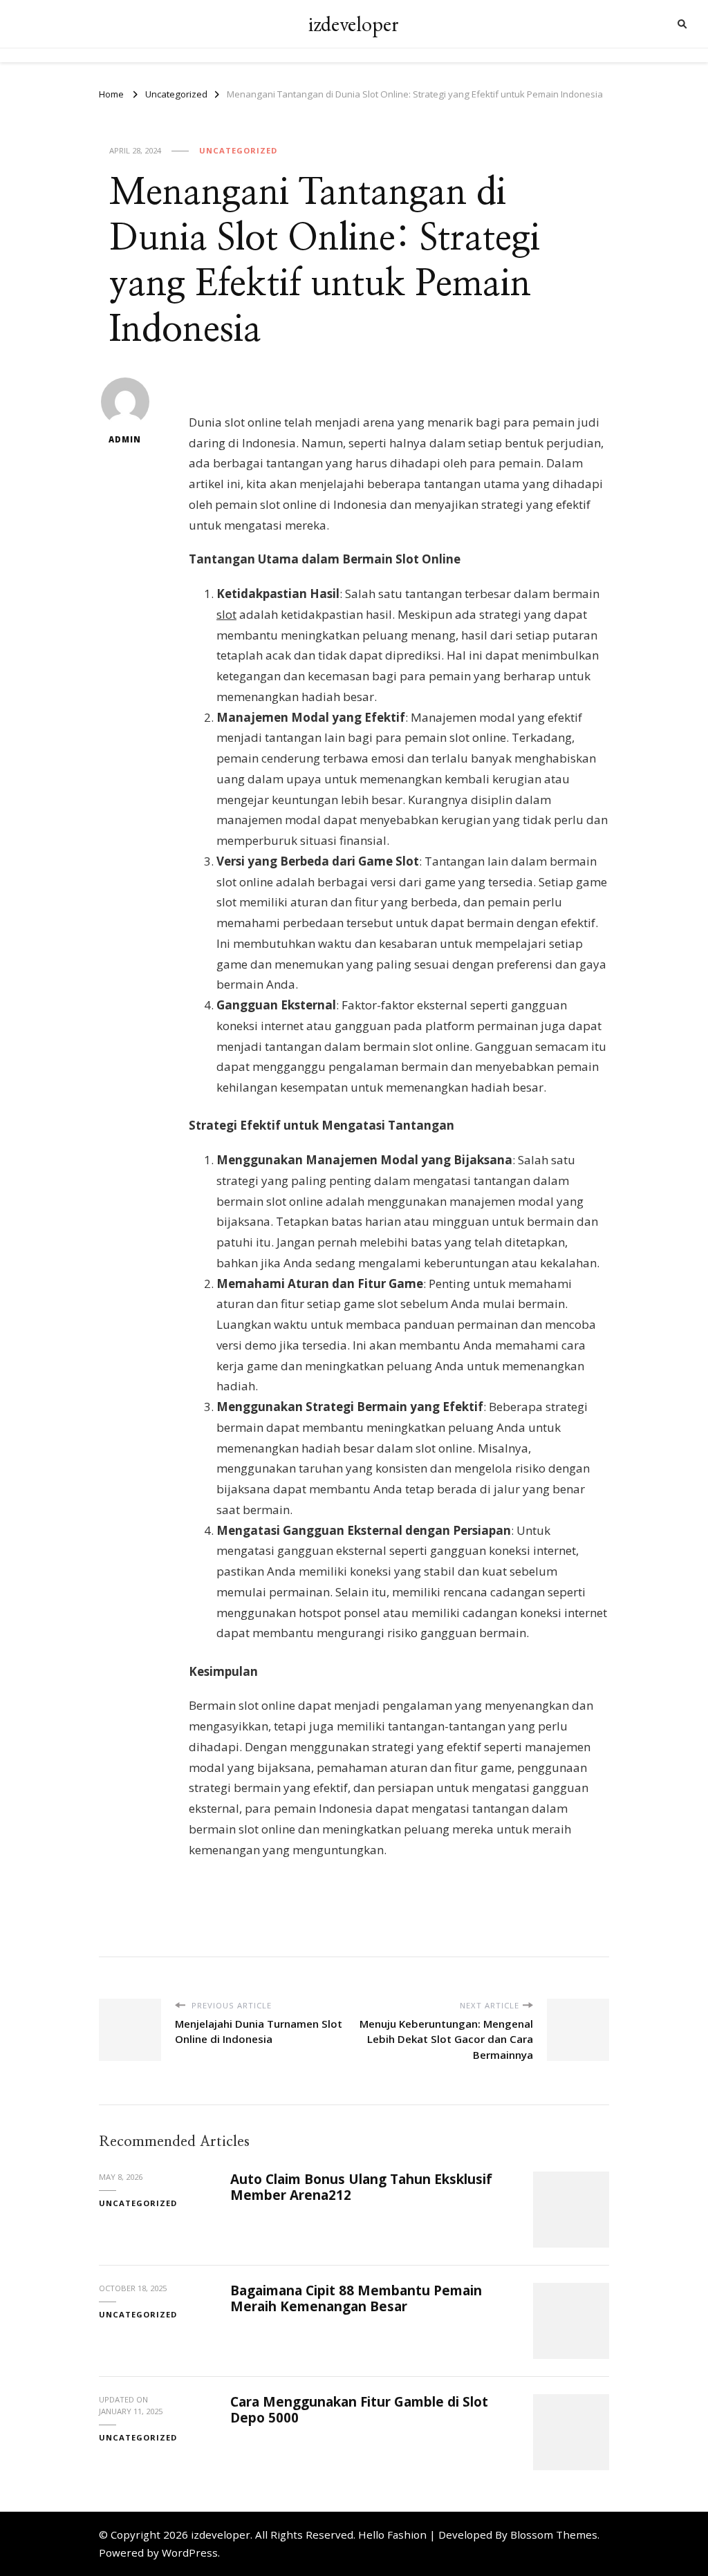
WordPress (190, 2552)
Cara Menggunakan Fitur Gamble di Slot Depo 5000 (359, 2410)
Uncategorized (238, 150)
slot (226, 614)
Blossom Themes (554, 2535)
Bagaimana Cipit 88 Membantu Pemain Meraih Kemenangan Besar (356, 2298)
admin (125, 439)
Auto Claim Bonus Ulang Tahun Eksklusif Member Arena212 (361, 2187)
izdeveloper (354, 24)
